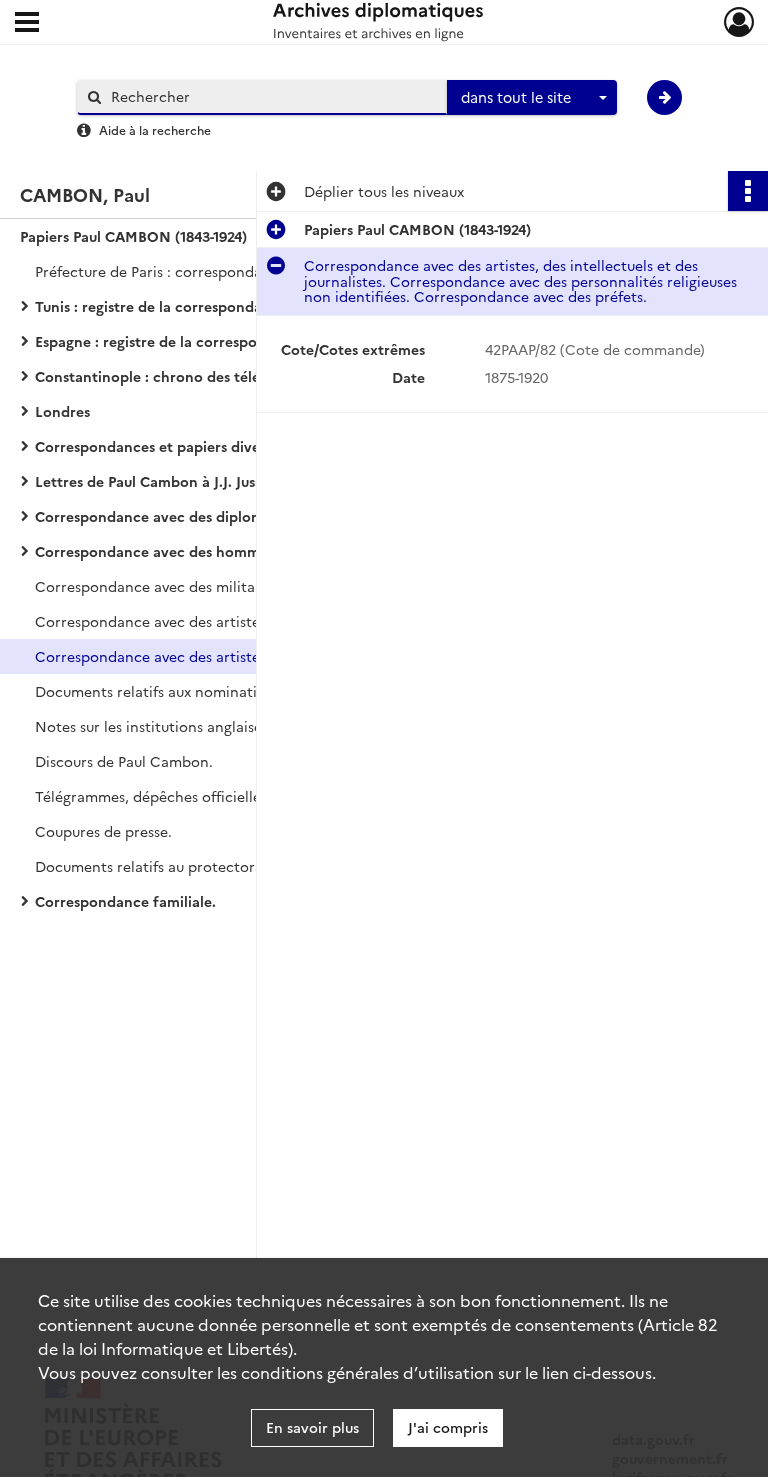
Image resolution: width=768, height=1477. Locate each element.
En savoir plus (312, 1427)
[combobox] (532, 98)
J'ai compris (448, 1427)
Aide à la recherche (155, 129)
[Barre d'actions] (748, 191)
